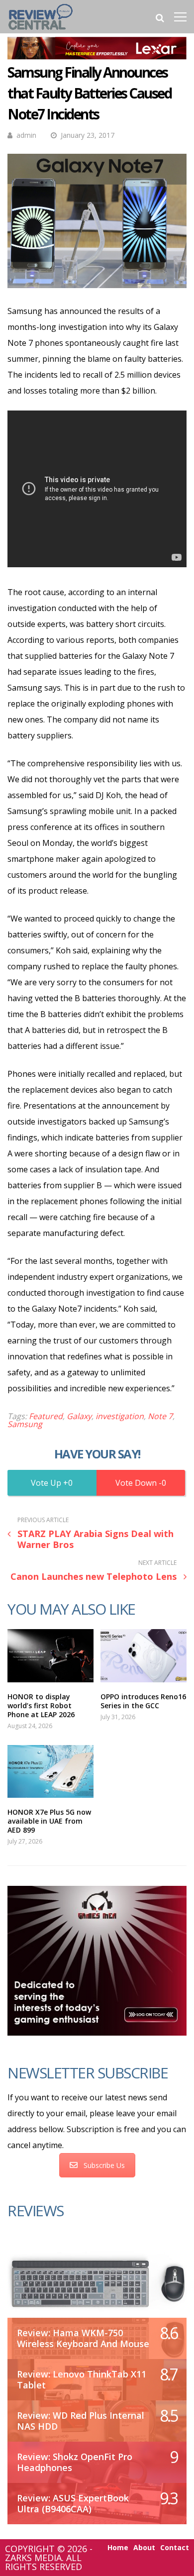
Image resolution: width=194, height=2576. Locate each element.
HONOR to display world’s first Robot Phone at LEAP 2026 (41, 1705)
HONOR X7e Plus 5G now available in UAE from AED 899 (49, 1821)
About (144, 2548)
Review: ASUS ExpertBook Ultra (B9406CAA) (73, 2503)
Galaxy (79, 1416)
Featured (46, 1416)
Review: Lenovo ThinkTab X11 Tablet (82, 2379)
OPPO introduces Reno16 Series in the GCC (143, 1701)
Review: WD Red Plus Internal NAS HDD (81, 2421)
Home (118, 2548)
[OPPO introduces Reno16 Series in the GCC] (144, 1656)
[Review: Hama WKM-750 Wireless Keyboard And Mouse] (97, 2283)
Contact (175, 2548)
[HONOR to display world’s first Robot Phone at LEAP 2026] (50, 1656)
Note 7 (160, 1416)
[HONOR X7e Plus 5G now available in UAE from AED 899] (50, 1772)
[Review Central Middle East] (41, 31)
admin (26, 135)
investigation (120, 1416)
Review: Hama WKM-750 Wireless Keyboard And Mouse (83, 2338)
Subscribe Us (104, 2165)
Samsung (25, 1424)
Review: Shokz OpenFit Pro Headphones (75, 2462)
